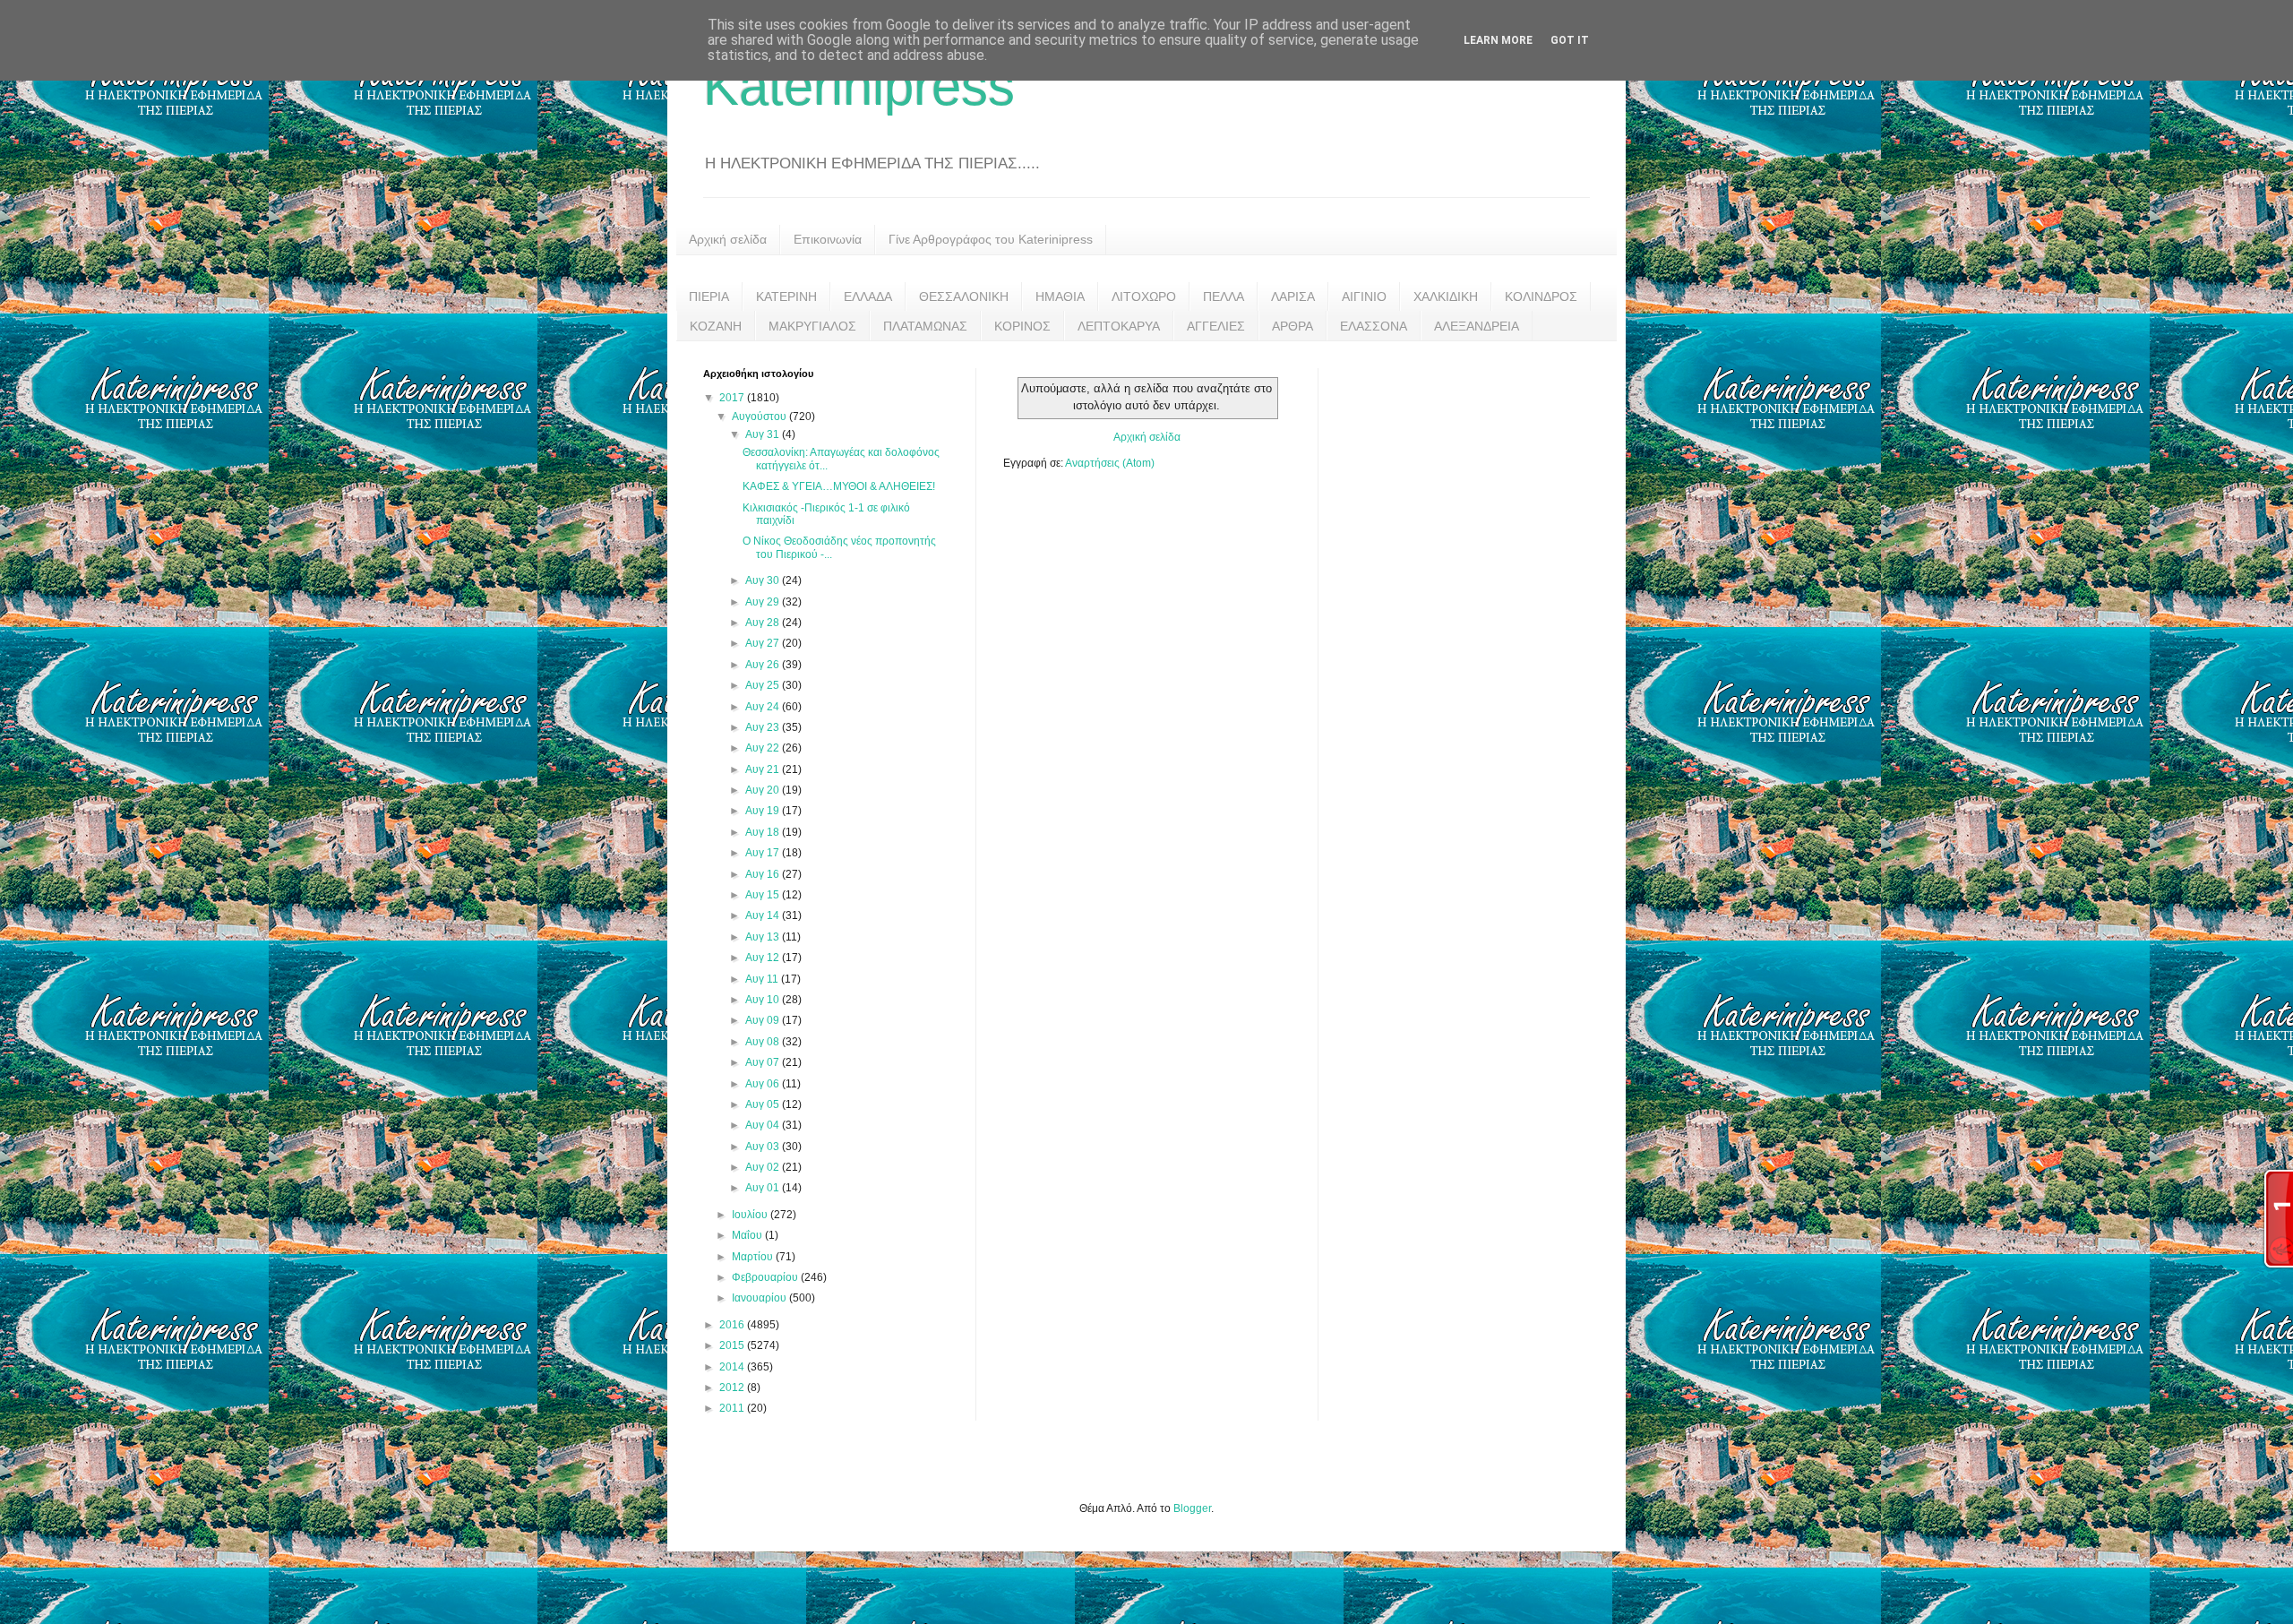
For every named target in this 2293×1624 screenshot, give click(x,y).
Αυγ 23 (764, 727)
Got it (1570, 40)
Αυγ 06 (764, 1084)
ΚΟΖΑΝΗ (716, 326)
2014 (733, 1367)
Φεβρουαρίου (766, 1277)
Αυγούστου (760, 417)
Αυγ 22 (764, 748)
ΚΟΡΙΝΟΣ (1022, 326)
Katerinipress (859, 86)
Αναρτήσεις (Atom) (1110, 463)
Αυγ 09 (764, 1020)
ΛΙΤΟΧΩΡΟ (1144, 296)
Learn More (1498, 40)
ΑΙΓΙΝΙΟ (1364, 296)
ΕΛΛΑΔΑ (868, 296)
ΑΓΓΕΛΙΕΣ (1216, 326)
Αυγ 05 (764, 1104)
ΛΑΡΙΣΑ (1293, 296)
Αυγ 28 (764, 623)
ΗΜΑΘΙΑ (1060, 296)
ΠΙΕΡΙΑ (709, 296)
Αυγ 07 (764, 1062)
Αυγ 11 (763, 979)
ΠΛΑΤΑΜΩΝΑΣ (925, 326)
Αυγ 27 (764, 643)
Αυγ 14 (764, 915)
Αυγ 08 (764, 1042)
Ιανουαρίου (760, 1298)
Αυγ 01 (764, 1188)
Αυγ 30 (764, 580)
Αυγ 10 (764, 1000)
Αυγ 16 (764, 874)
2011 (733, 1408)
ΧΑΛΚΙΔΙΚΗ (1446, 296)
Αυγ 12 (764, 958)
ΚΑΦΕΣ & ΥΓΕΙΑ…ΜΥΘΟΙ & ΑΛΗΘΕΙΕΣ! (839, 486)
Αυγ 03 (764, 1147)
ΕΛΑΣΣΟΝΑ (1374, 326)
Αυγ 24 (764, 707)
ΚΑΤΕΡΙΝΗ (786, 296)
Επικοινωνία (828, 239)
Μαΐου (748, 1235)
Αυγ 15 (764, 895)
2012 (733, 1388)
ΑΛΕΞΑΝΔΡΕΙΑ (1477, 326)
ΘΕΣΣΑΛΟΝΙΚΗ (964, 296)
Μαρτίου (754, 1257)
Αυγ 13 (764, 937)
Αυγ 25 (764, 685)
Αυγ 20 (764, 790)
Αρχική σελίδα (728, 239)
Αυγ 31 (764, 434)
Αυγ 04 (764, 1125)
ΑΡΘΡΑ (1292, 326)
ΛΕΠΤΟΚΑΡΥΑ (1119, 326)
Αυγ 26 (764, 665)
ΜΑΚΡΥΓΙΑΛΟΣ (812, 326)
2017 (733, 398)
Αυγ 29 (764, 602)
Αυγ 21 (764, 769)
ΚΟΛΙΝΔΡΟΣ (1541, 296)
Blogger (1192, 1508)
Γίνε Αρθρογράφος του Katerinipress (991, 239)
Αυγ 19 (764, 811)
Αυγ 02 (764, 1167)
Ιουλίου (751, 1215)
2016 (733, 1325)
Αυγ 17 (764, 853)
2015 (733, 1345)
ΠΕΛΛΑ (1224, 296)
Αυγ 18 (764, 832)
